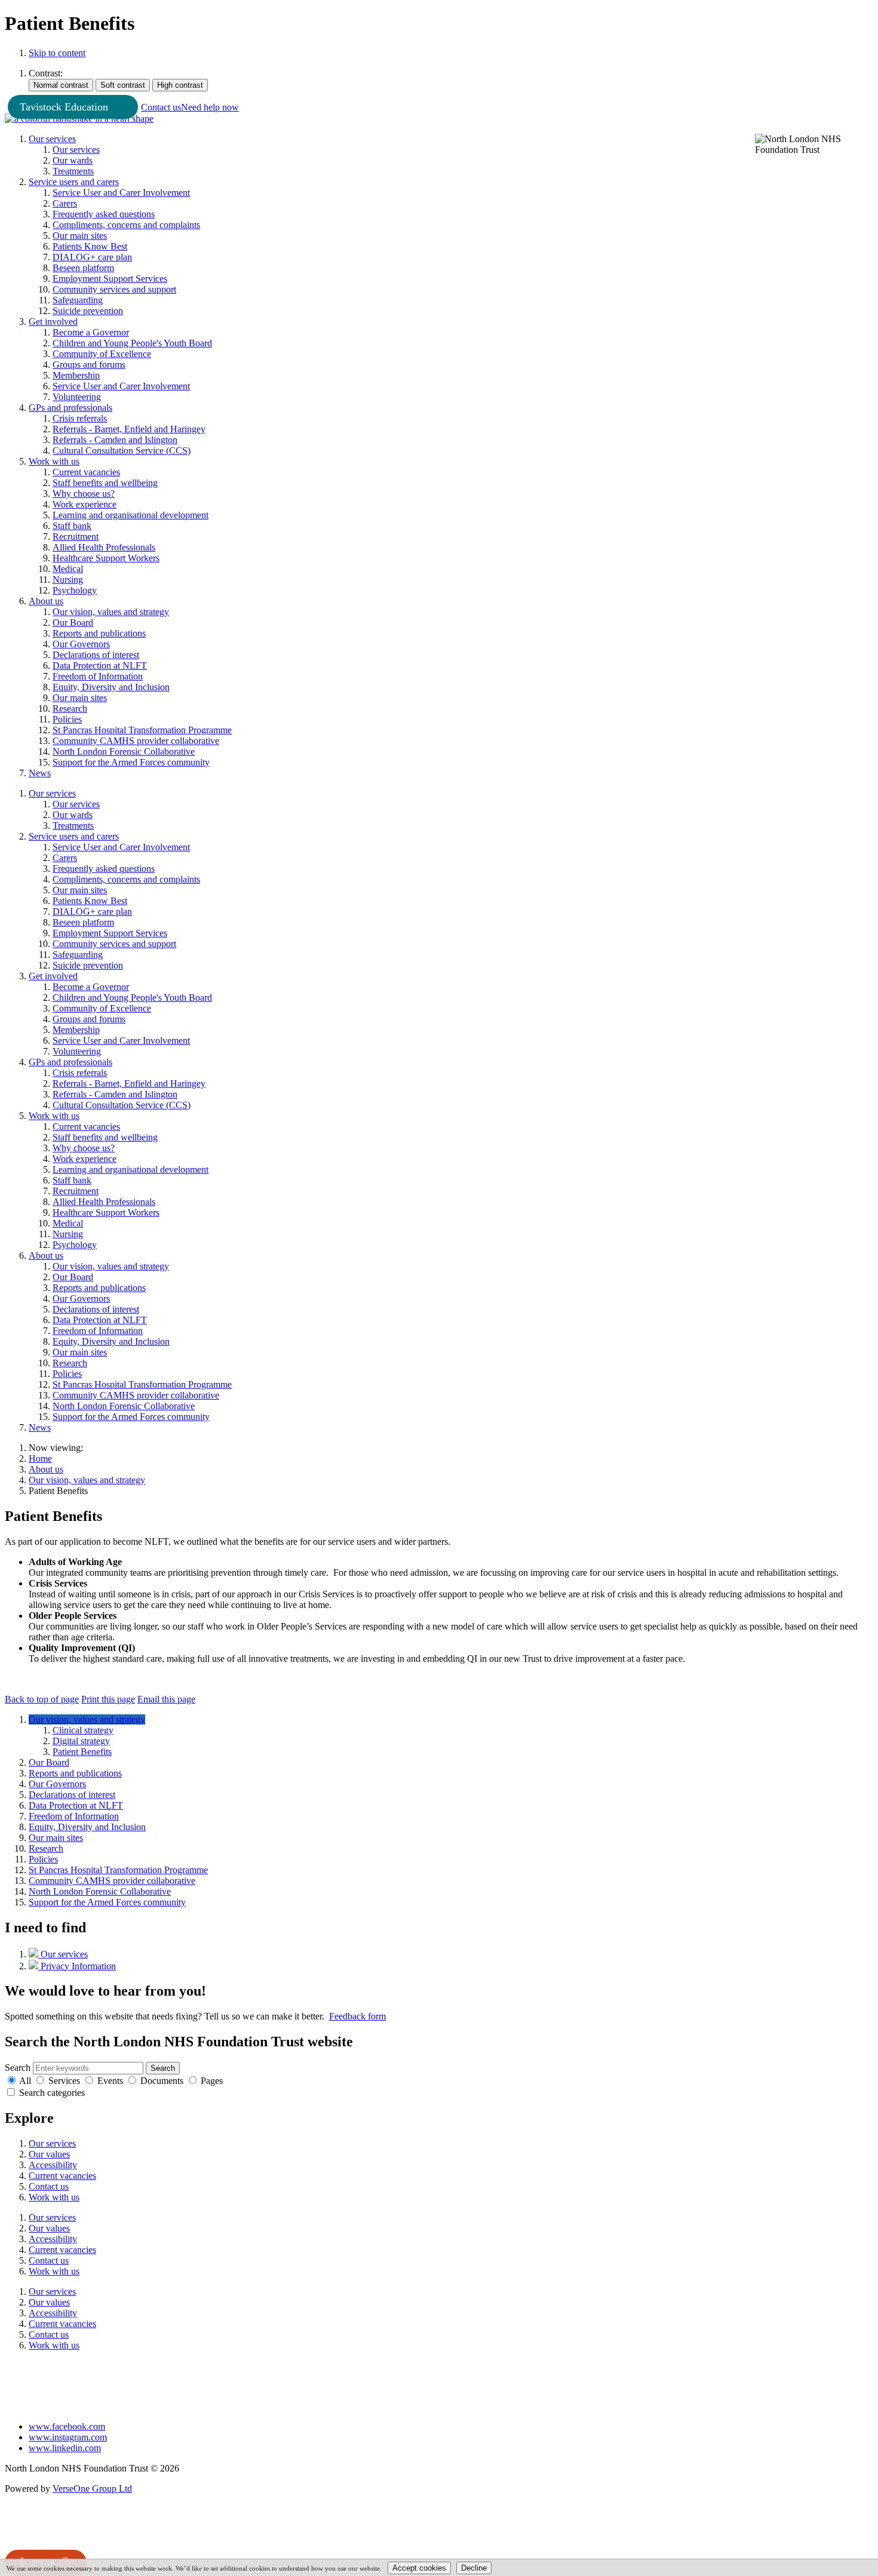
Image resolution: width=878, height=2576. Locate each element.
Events (110, 2081)
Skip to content (57, 53)
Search (18, 2068)
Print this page (108, 1699)
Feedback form (357, 2016)
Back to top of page (42, 1699)
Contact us (161, 107)
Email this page (166, 1699)
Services (64, 2081)
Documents (162, 2081)
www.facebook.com (67, 2426)
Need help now (210, 107)
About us (46, 1469)
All (25, 2081)
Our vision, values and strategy (87, 1480)
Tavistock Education (64, 107)
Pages (212, 2081)
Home (40, 1458)
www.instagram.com (68, 2437)
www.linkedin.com (65, 2448)
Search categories (52, 2093)
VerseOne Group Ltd (92, 2489)
